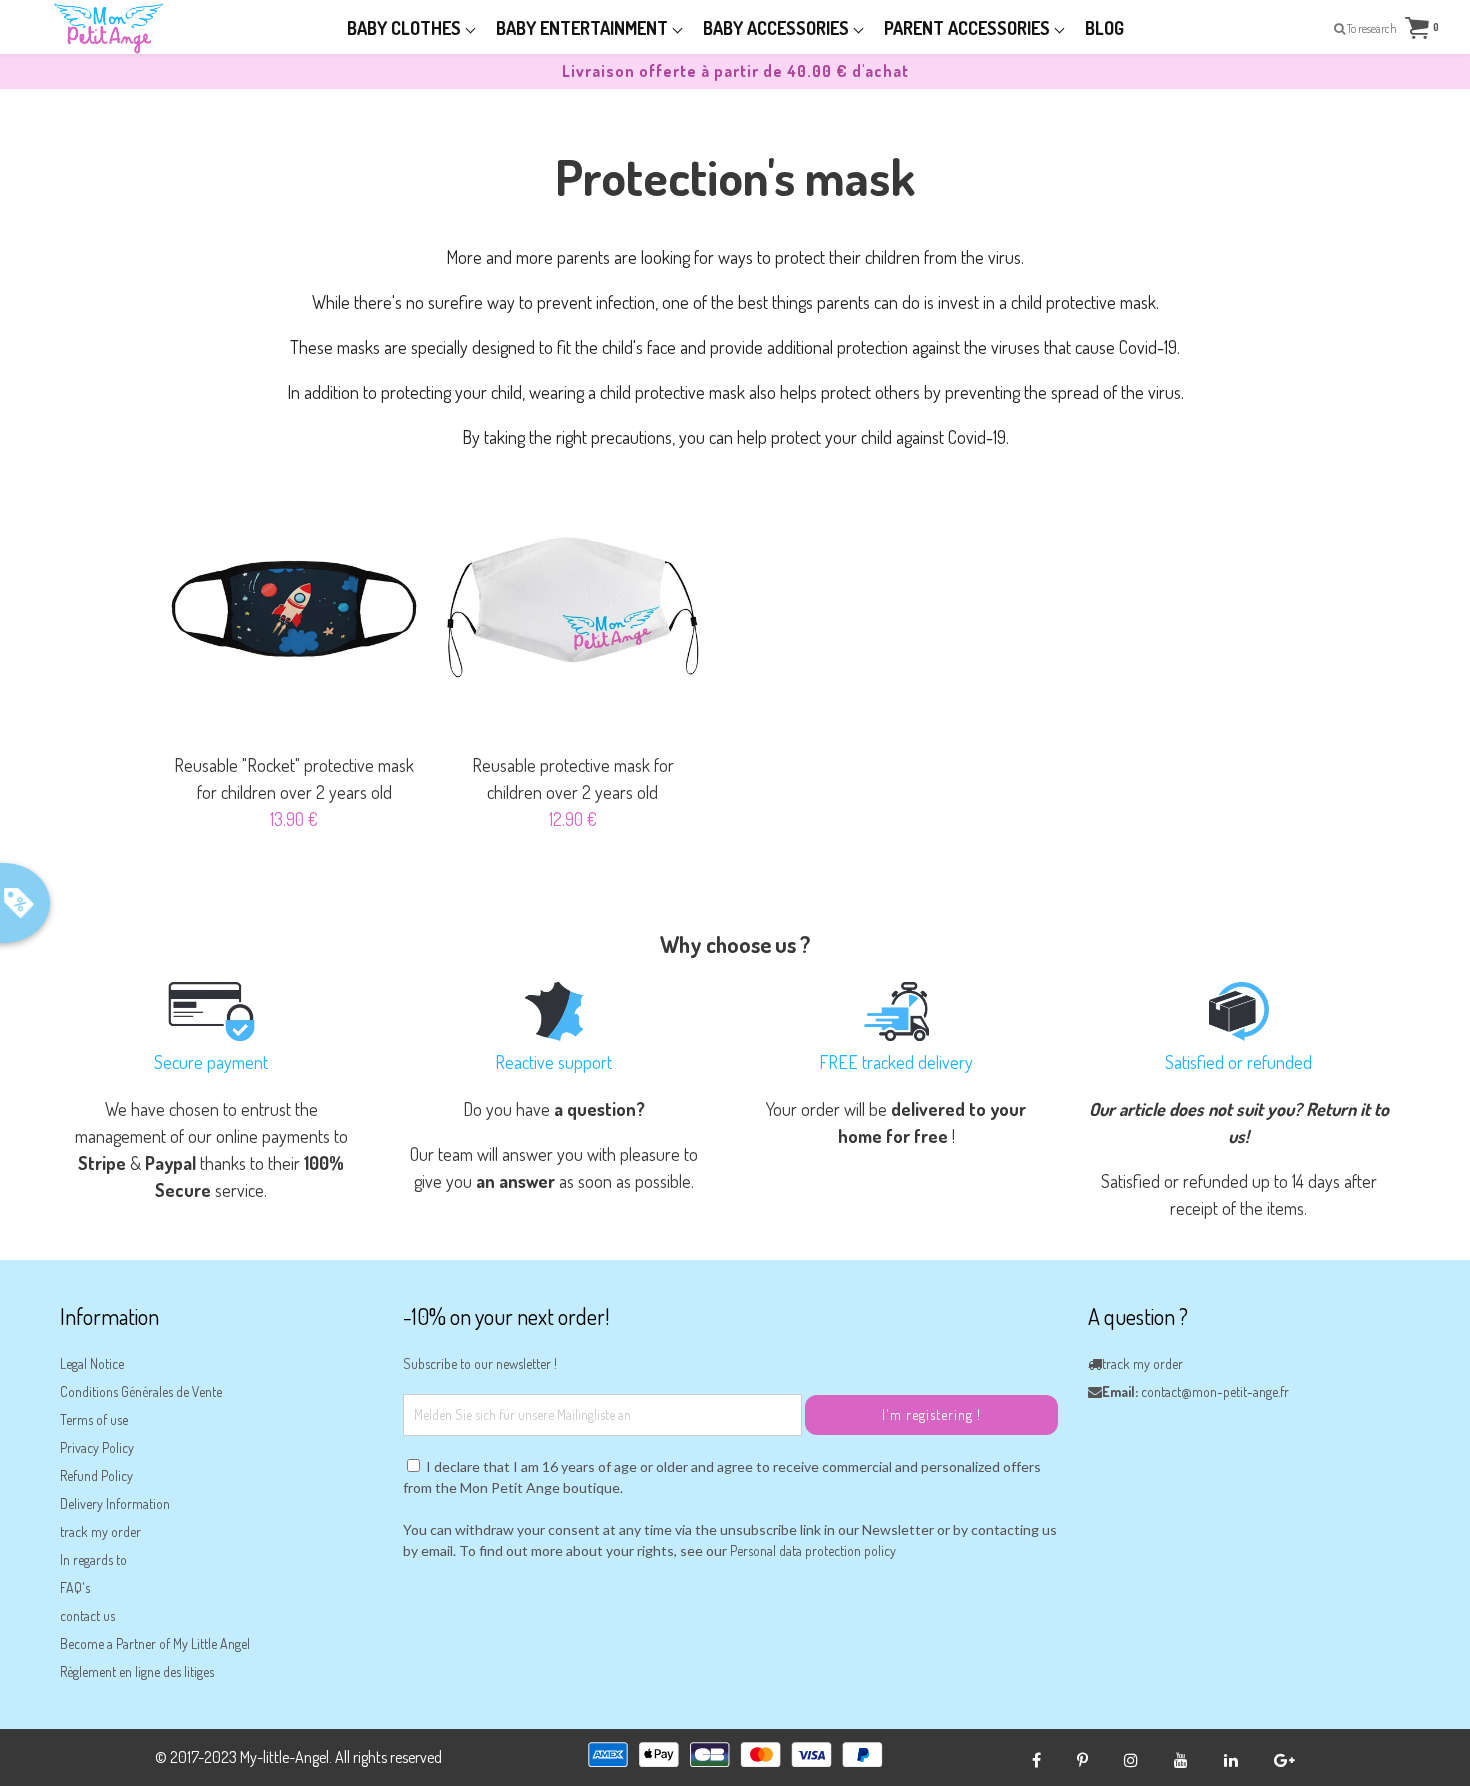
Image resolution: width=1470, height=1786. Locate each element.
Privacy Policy (97, 1447)
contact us (87, 1615)
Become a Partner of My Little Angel (155, 1643)
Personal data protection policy (813, 1550)
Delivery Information (115, 1503)
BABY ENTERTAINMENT (584, 28)
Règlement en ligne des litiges (137, 1671)
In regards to (93, 1559)
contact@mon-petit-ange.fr (1215, 1391)
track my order (100, 1531)
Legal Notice (92, 1363)
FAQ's (75, 1587)
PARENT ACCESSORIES (969, 28)
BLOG (1104, 28)
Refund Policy (96, 1475)
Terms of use (94, 1419)
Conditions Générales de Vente (141, 1391)
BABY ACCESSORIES (778, 28)
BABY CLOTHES (406, 28)
